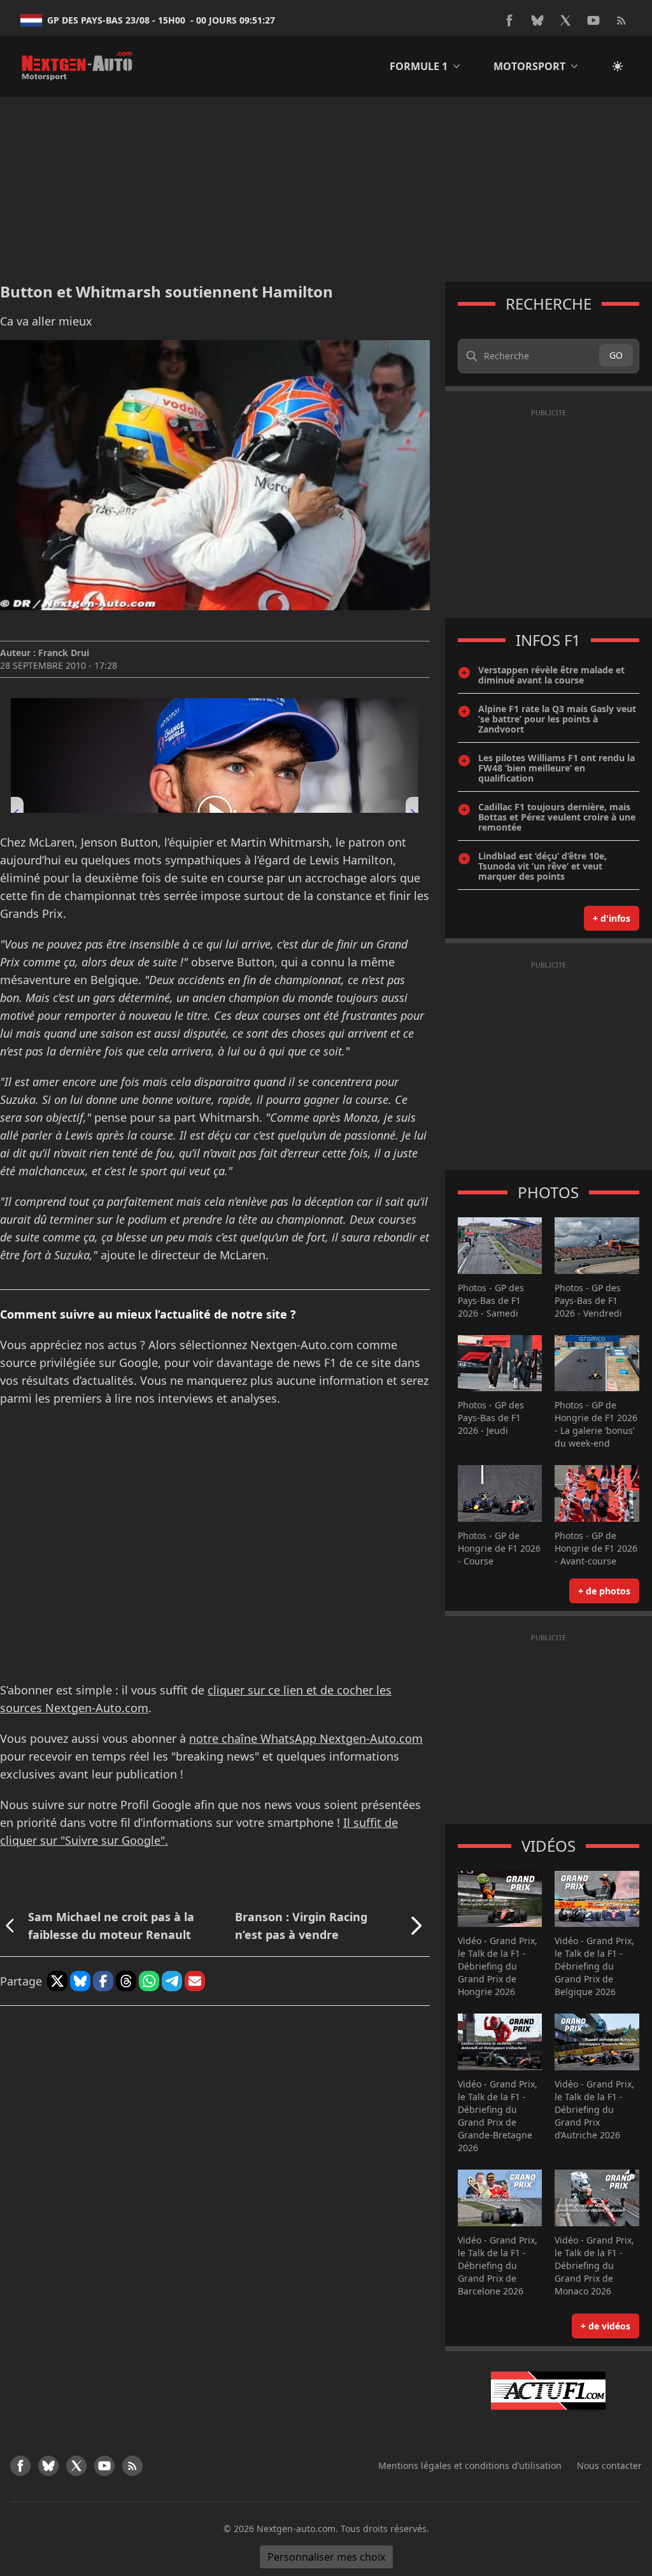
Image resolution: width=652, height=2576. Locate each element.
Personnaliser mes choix (326, 2557)
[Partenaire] (549, 2391)
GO (616, 355)
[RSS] (621, 20)
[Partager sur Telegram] (172, 1981)
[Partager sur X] (57, 1981)
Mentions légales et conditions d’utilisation (470, 2465)
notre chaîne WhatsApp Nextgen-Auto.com (306, 1738)
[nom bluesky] (537, 20)
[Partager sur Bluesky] (80, 1981)
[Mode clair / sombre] (618, 66)
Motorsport (529, 66)
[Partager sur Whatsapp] (149, 1981)
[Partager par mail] (195, 1981)
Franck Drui (64, 653)
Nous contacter (609, 2465)
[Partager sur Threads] (126, 1981)
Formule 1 (419, 66)
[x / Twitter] (565, 20)
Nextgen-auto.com (296, 2529)
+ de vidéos (606, 2326)
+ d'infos (612, 918)
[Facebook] (509, 20)
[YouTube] (593, 20)
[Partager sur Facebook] (103, 1981)
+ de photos (604, 1591)
